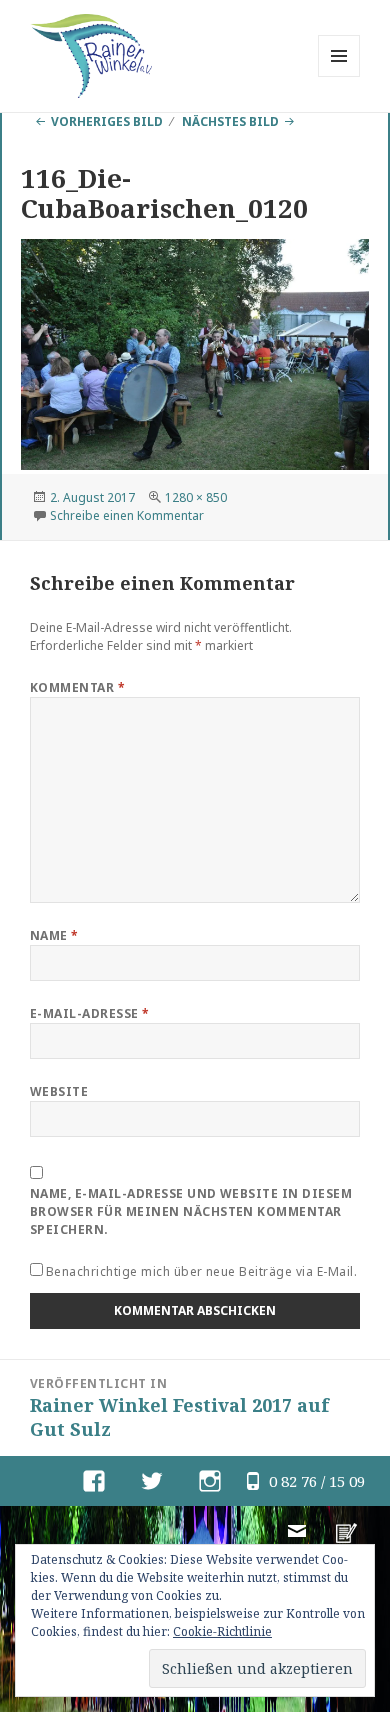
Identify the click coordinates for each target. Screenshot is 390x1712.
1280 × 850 (196, 497)
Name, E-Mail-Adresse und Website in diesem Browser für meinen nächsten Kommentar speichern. (191, 1211)
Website (59, 1091)
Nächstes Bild (230, 121)
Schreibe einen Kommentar (127, 515)
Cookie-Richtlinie (222, 1631)
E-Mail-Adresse (90, 1013)
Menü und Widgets (339, 76)
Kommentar (77, 687)
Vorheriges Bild (107, 121)
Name (54, 935)
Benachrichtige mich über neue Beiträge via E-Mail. (201, 1271)
